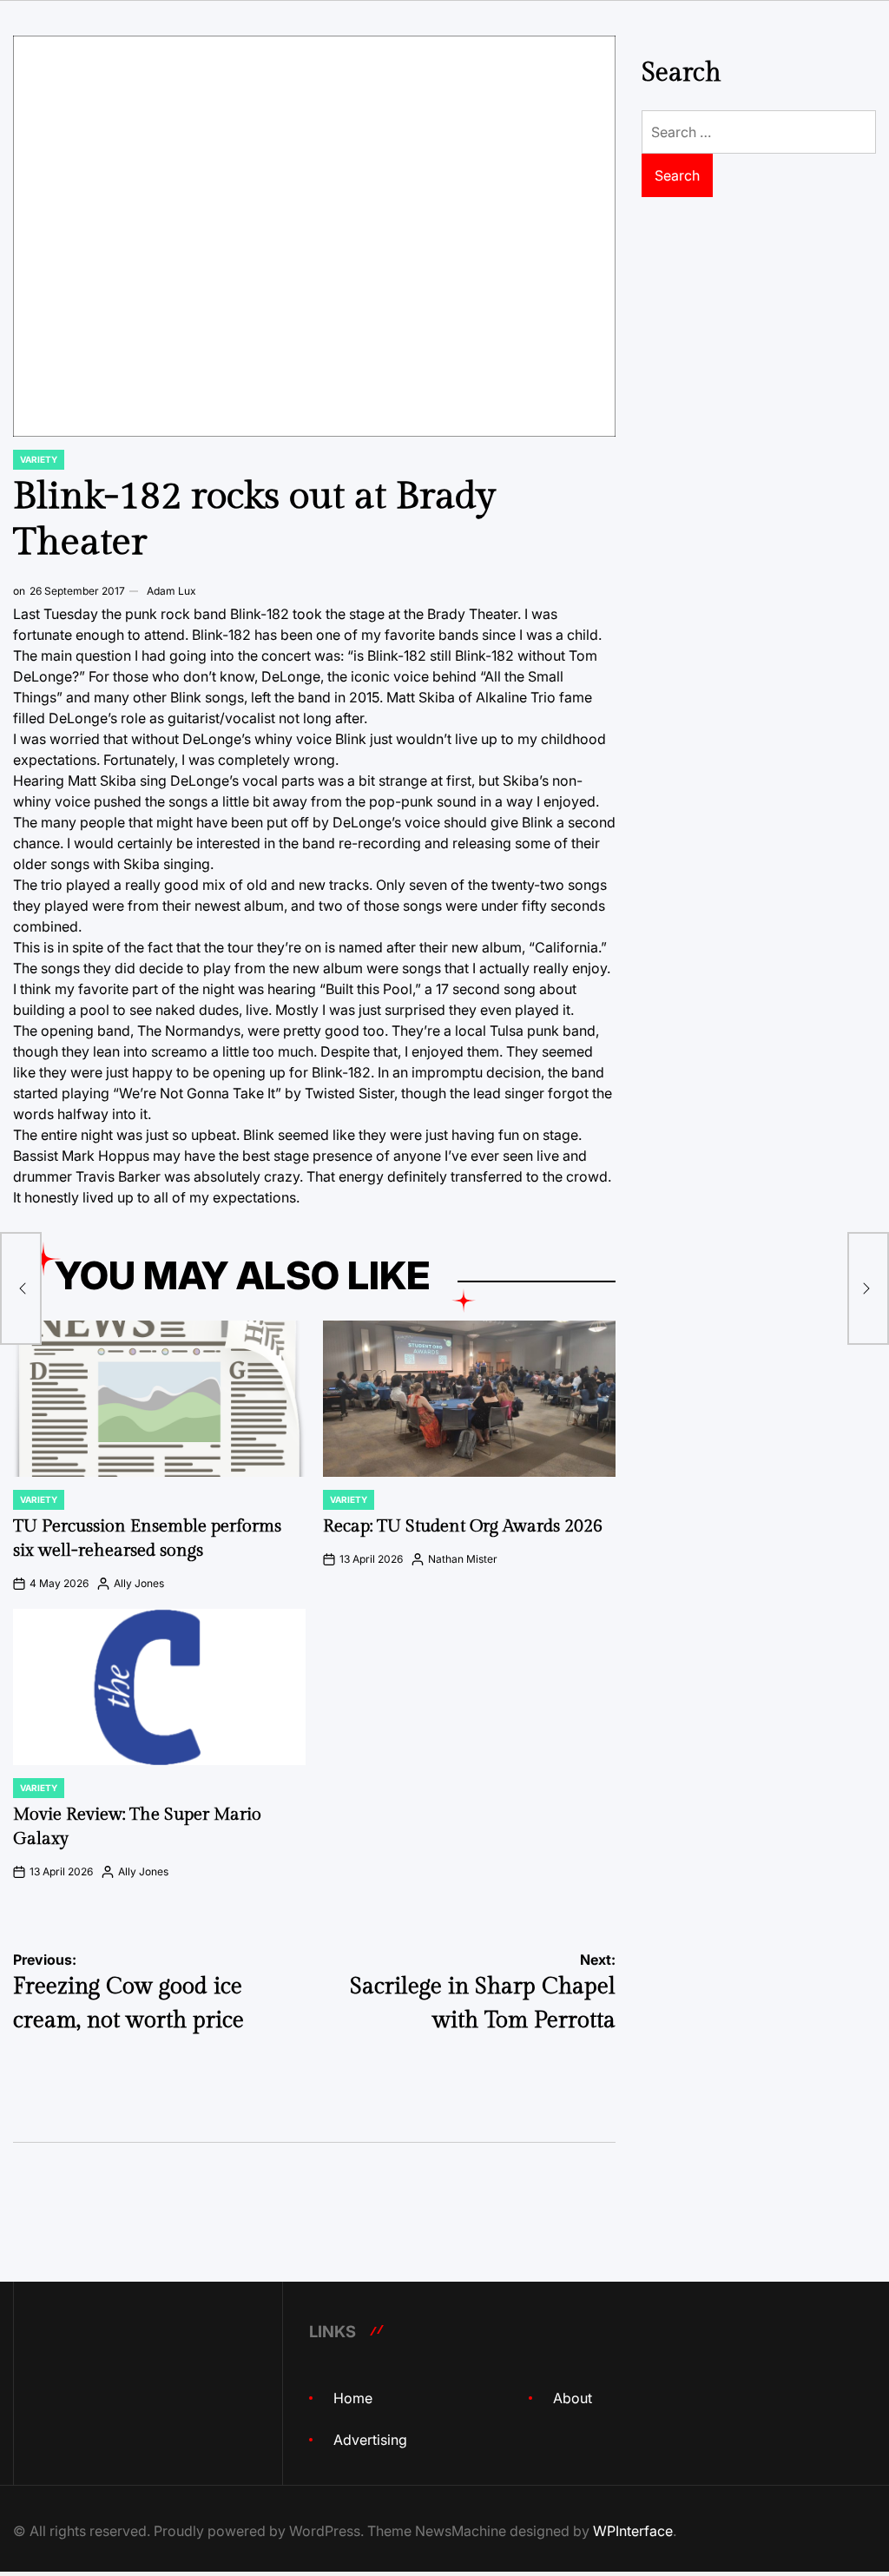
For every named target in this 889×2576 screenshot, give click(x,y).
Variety (39, 459)
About (573, 2398)
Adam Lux (171, 591)
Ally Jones (139, 1583)
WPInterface (633, 2531)
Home (353, 2398)
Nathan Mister (463, 1559)
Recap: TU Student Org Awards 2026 (463, 1526)
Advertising (370, 2440)
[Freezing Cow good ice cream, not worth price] (21, 1288)
